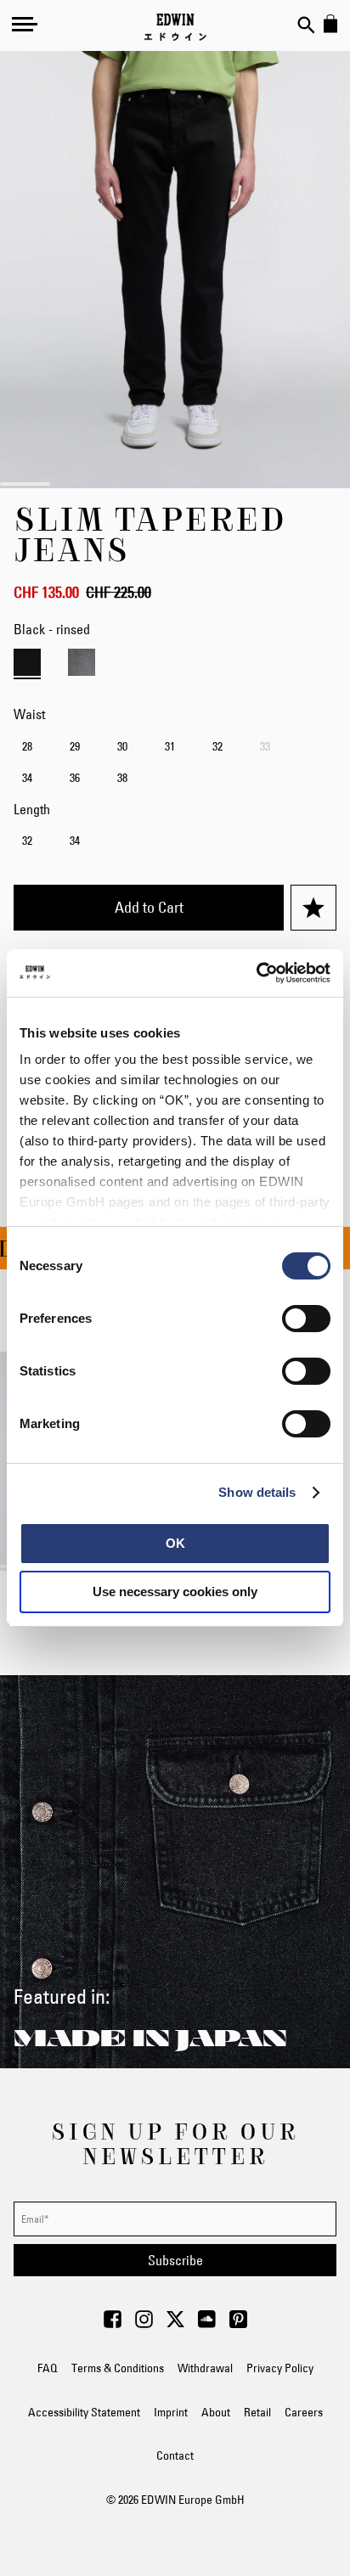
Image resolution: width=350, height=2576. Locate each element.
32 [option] (217, 746)
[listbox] (175, 764)
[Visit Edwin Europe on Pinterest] (238, 2324)
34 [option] (27, 778)
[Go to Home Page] (175, 27)
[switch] (306, 1320)
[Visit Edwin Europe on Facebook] (113, 2324)
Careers (304, 2412)
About (216, 2412)
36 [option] (75, 778)
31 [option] (170, 746)
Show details (257, 1492)
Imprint (171, 2412)
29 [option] (75, 746)
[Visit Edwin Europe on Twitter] (175, 2324)
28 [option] (27, 746)
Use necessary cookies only (175, 1592)
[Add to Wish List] (313, 908)
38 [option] (122, 778)
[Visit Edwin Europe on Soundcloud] (207, 2324)
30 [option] (122, 746)
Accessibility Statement (84, 2412)
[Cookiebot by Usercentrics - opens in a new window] (256, 973)
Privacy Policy (280, 2368)
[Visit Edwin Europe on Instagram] (144, 2324)
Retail (257, 2412)
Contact (175, 2455)
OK (175, 1543)
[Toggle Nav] (25, 24)
